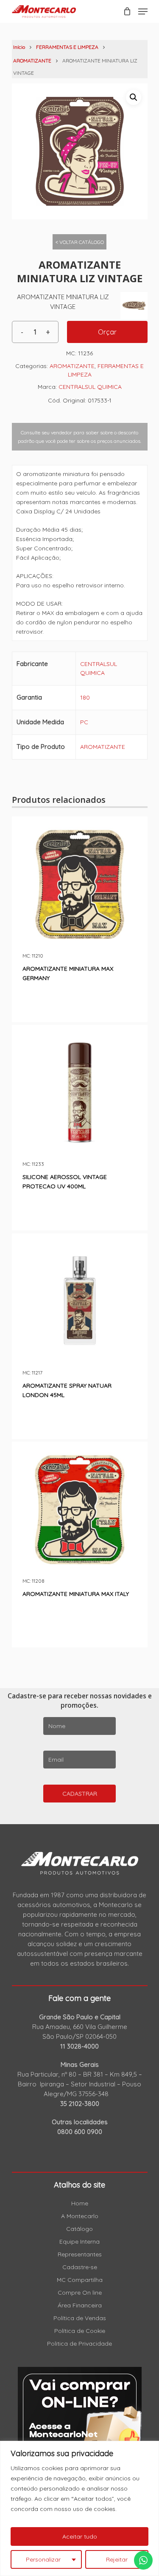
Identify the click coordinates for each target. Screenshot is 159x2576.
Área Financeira (80, 2305)
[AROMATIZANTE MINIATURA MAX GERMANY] (80, 884)
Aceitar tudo (80, 2536)
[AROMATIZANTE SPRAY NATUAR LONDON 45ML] (80, 1301)
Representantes (80, 2254)
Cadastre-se (80, 2267)
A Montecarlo (80, 2216)
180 (85, 697)
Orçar (107, 332)
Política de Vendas (80, 2318)
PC (84, 722)
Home (80, 2203)
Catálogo (79, 2229)
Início (19, 47)
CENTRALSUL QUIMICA (90, 387)
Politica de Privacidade (79, 2344)
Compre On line (80, 2293)
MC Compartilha (80, 2280)
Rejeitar (117, 2559)
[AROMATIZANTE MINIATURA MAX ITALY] (80, 1510)
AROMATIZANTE (32, 61)
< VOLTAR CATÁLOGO (80, 242)
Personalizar (43, 2559)
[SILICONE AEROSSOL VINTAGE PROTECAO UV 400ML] (80, 1093)
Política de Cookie (80, 2331)
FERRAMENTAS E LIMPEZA (67, 47)
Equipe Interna (79, 2242)
